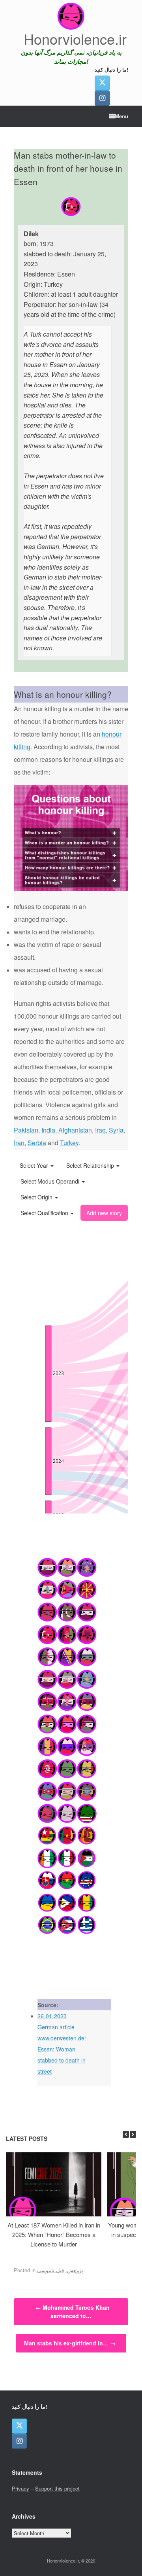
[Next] (133, 2134)
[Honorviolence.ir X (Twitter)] (102, 83)
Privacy (21, 2488)
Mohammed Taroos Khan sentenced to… (73, 2312)
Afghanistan (75, 1130)
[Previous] (126, 2134)
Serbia (37, 1143)
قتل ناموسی (50, 2270)
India (48, 1130)
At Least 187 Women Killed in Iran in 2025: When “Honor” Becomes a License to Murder (54, 2234)
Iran (19, 1143)
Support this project (57, 2488)
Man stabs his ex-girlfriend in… (70, 2343)
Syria (116, 1130)
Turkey (69, 1143)
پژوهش (75, 2270)
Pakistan (26, 1130)
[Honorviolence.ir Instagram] (102, 98)
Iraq (100, 1130)
